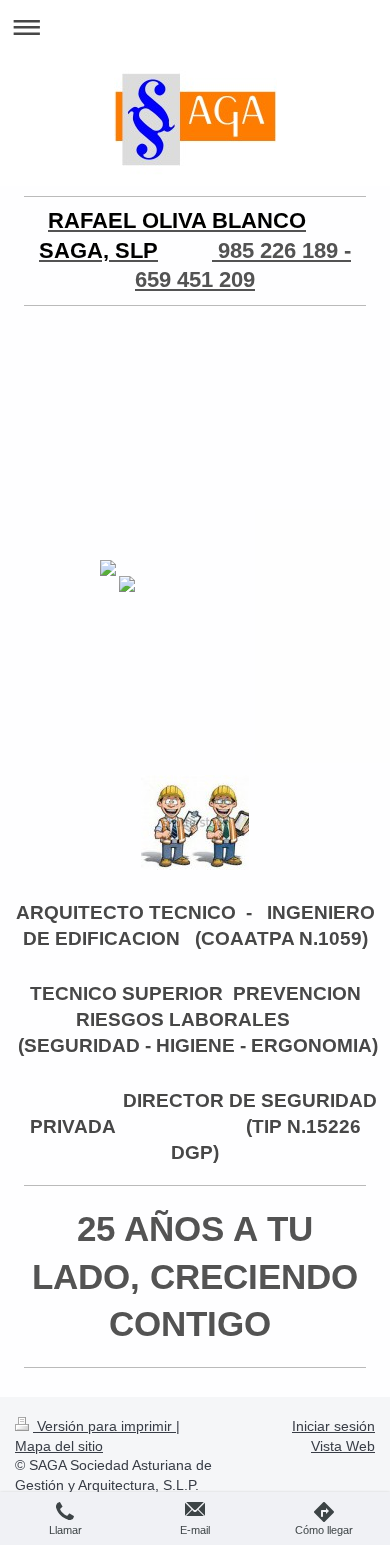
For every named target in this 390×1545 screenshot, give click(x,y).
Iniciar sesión (333, 1426)
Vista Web (343, 1446)
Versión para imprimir (104, 1426)
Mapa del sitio (59, 1446)
